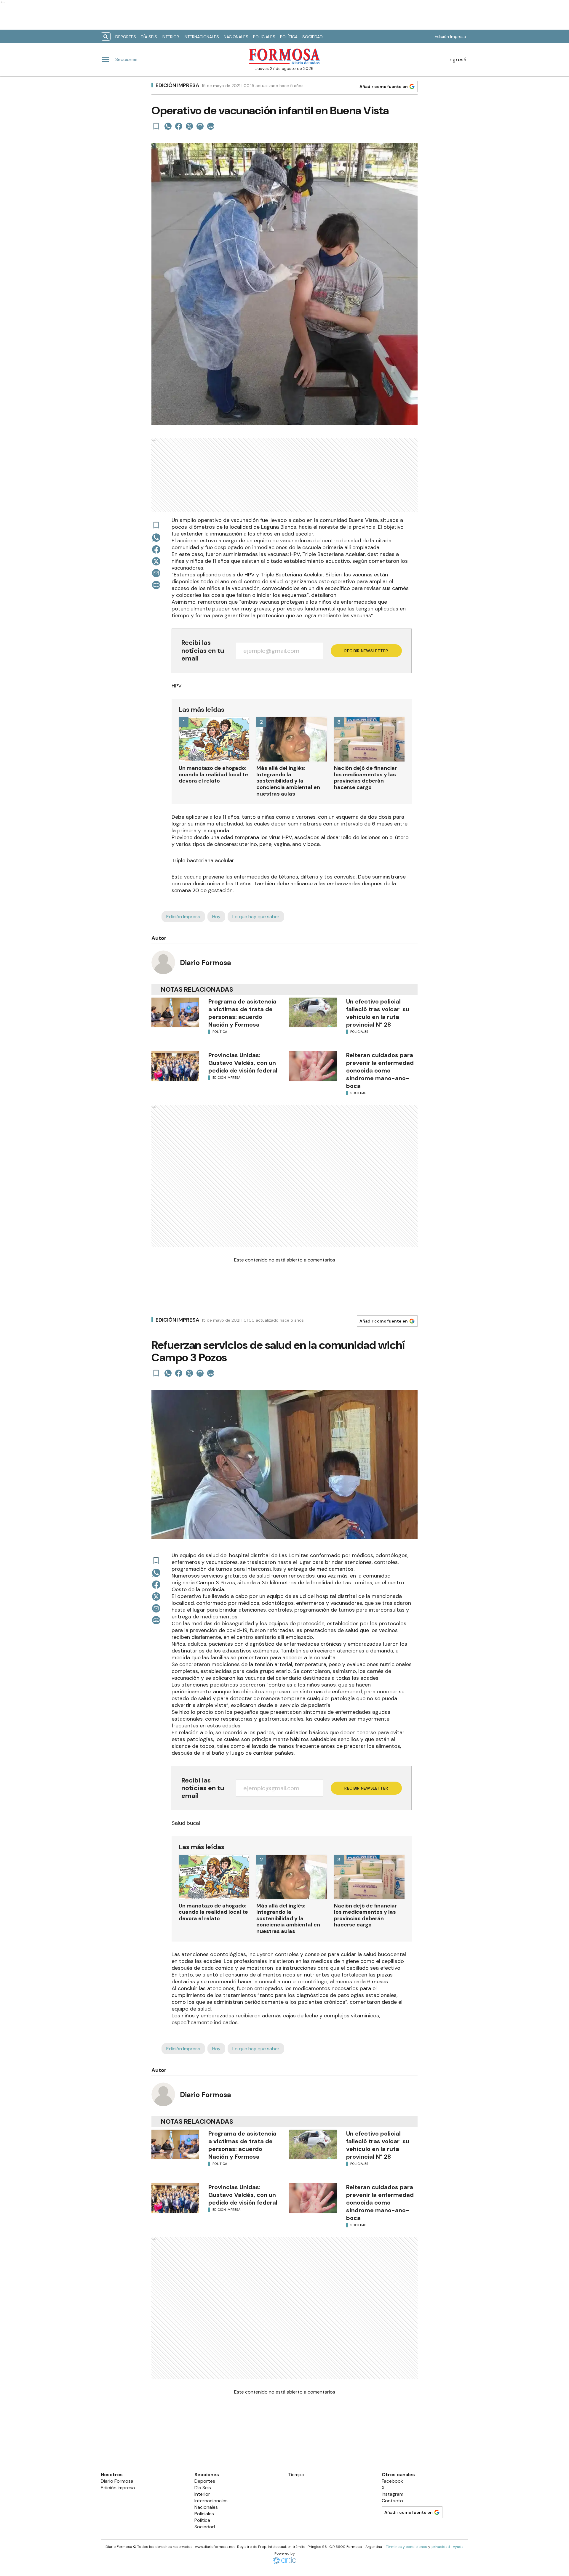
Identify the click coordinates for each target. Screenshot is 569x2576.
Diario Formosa (206, 962)
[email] (200, 126)
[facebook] (179, 126)
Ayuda (458, 2547)
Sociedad (313, 37)
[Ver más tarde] (156, 126)
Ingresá (457, 60)
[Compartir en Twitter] (189, 126)
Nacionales (236, 37)
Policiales (264, 37)
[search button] (106, 37)
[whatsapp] (168, 126)
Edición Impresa (450, 36)
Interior (170, 37)
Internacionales (201, 37)
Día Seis (149, 37)
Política (289, 37)
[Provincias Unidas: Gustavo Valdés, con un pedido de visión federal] (175, 1066)
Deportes (126, 37)
